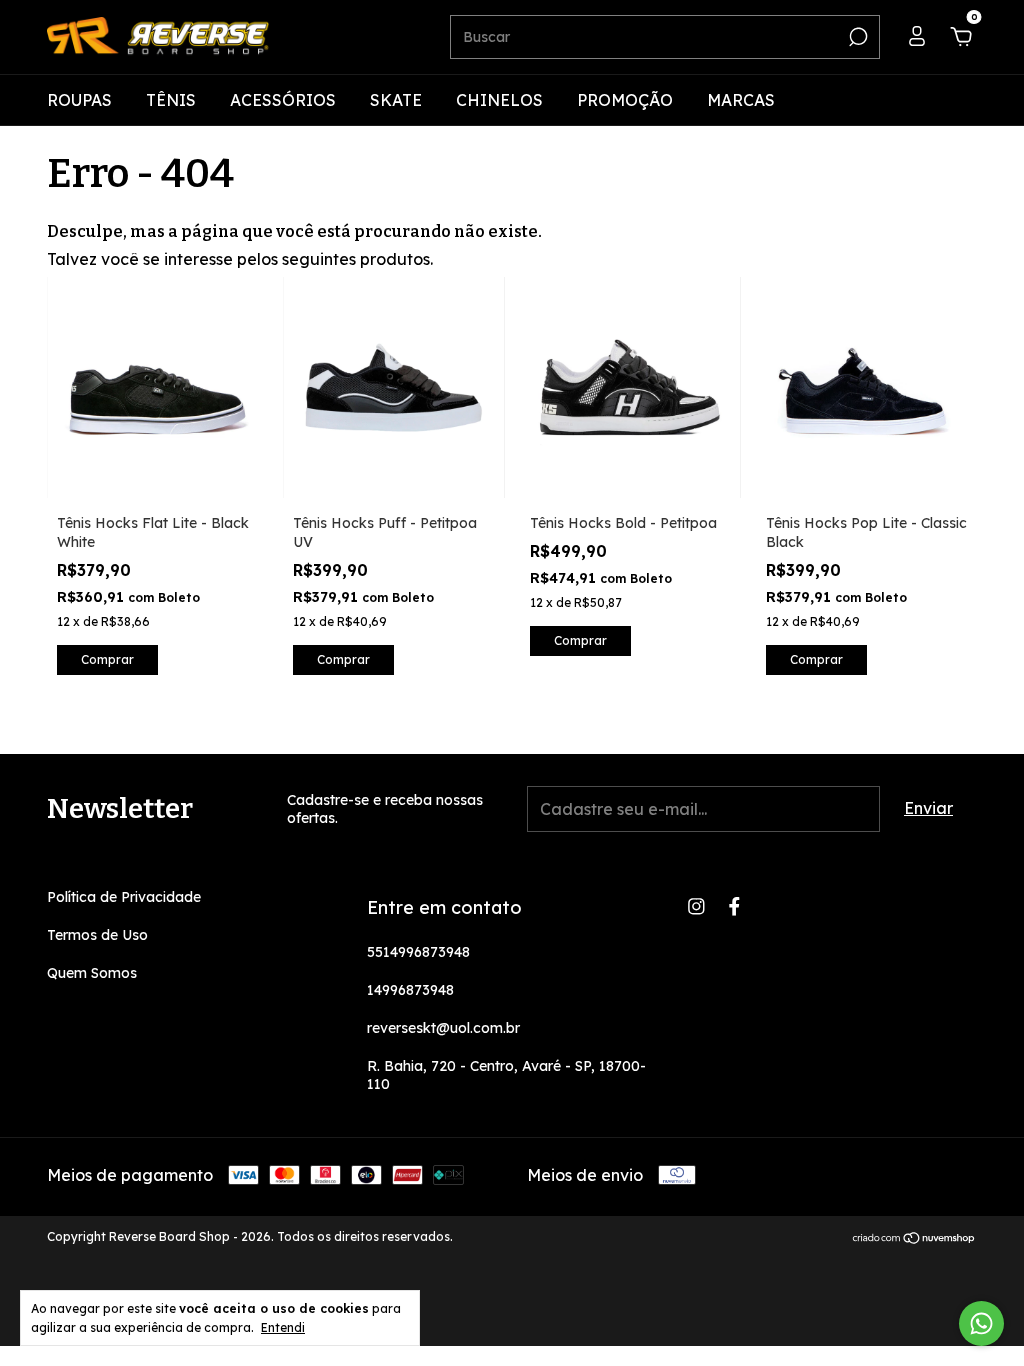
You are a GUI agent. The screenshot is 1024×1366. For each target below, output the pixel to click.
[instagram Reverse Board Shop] (696, 906)
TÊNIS (171, 100)
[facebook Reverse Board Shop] (734, 906)
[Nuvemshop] (914, 1239)
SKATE (396, 100)
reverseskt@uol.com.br (443, 1028)
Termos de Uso (97, 935)
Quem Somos (92, 973)
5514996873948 (418, 952)
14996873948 (410, 990)
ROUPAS (79, 100)
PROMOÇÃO (625, 100)
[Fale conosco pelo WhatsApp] (981, 1323)
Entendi (283, 1327)
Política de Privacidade (124, 897)
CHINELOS (499, 100)
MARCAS (741, 100)
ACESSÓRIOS (283, 100)
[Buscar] (856, 37)
